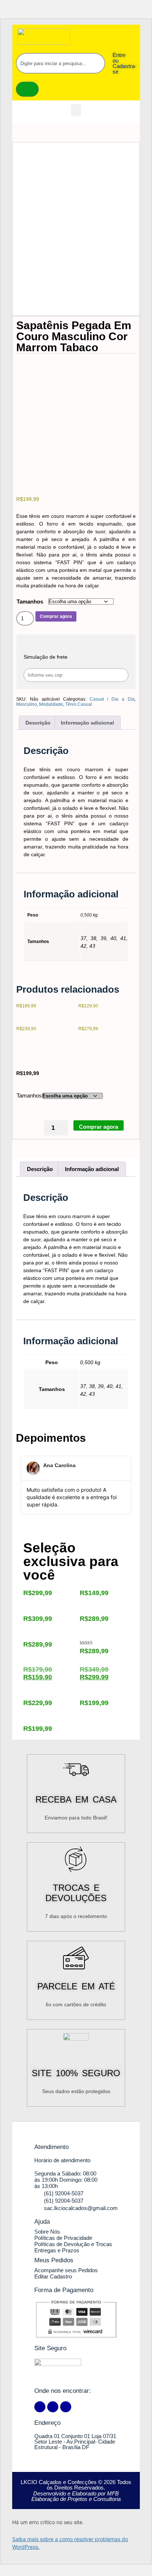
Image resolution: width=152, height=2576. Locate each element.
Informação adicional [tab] (87, 723)
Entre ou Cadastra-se (125, 63)
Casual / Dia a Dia (112, 699)
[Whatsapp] (66, 2407)
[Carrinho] (27, 89)
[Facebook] (40, 2407)
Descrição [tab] (38, 723)
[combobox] (61, 63)
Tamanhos (30, 602)
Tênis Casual (79, 704)
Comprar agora (56, 616)
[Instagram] (53, 2407)
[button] (76, 110)
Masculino (27, 704)
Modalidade (51, 704)
